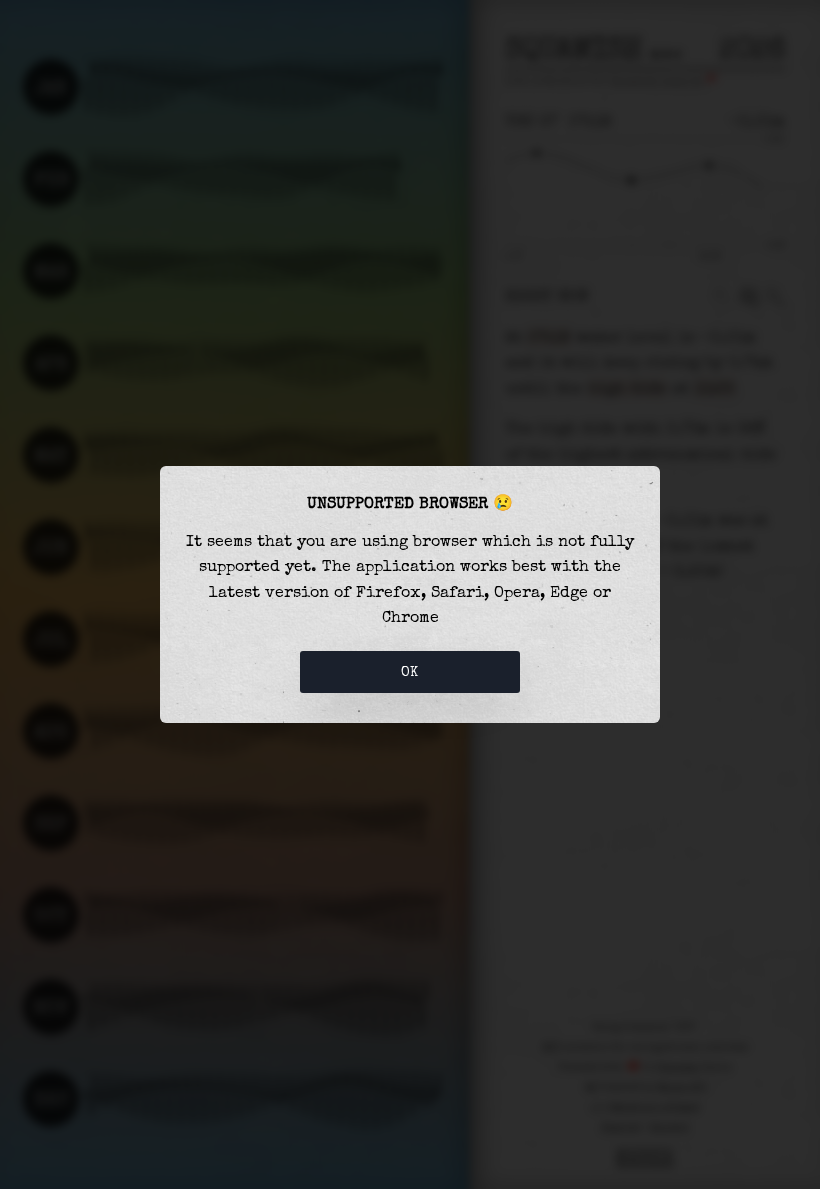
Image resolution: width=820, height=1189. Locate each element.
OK (410, 672)
